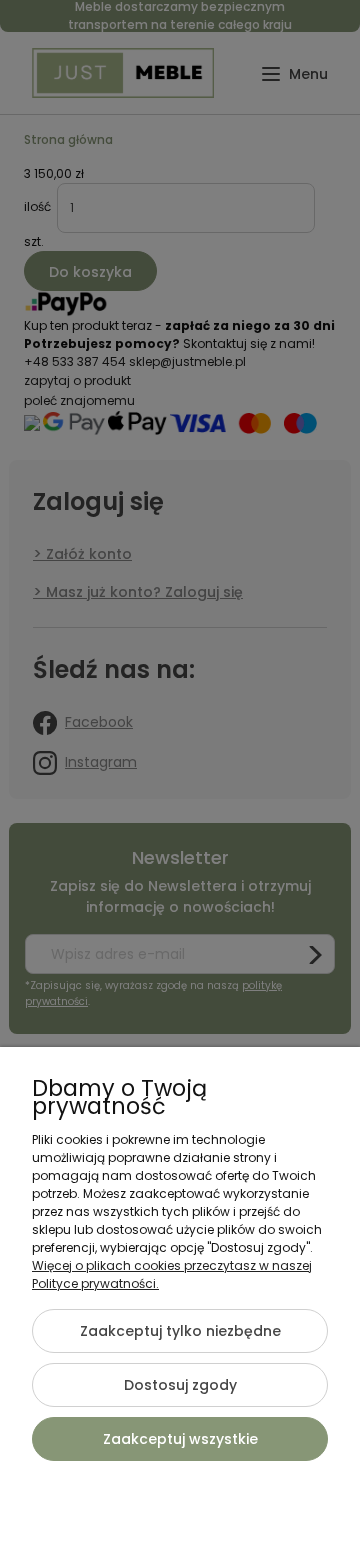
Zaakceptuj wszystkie (180, 1439)
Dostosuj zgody (180, 1385)
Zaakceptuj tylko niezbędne (180, 1331)
